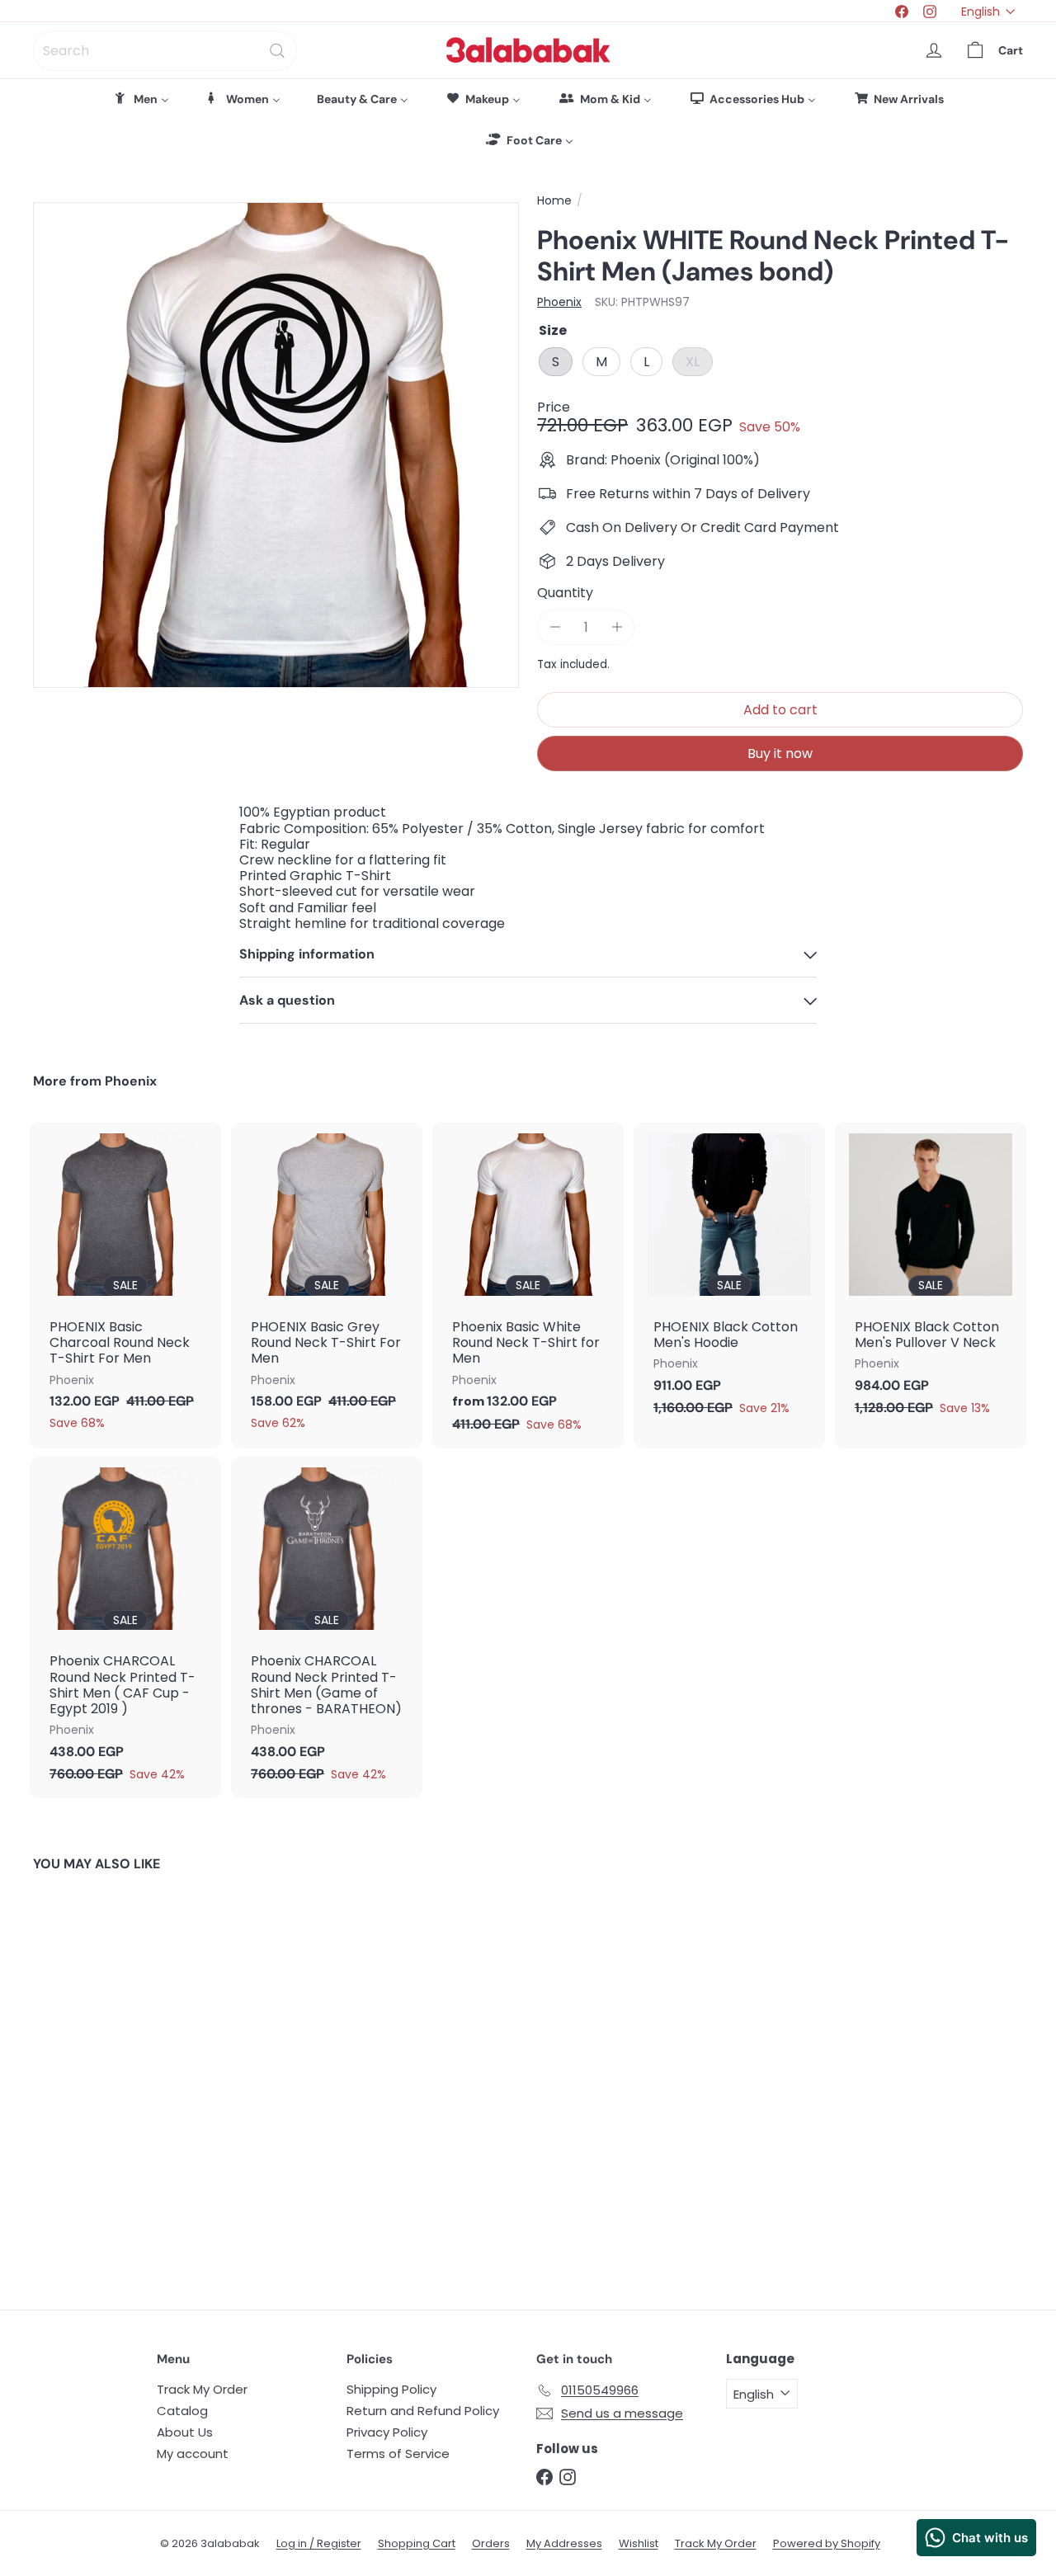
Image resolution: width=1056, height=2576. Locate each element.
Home (554, 201)
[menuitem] (141, 99)
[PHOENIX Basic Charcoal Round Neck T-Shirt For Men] (125, 1285)
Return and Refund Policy (423, 2411)
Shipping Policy (391, 2389)
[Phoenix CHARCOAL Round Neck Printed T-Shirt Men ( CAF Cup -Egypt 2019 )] (125, 1627)
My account (193, 2454)
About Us (185, 2432)
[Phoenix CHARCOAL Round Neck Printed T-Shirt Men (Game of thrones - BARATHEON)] (327, 1627)
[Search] (277, 51)
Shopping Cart (417, 2543)
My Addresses (564, 2543)
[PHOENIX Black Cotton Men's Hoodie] (729, 1278)
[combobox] (165, 51)
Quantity (565, 593)
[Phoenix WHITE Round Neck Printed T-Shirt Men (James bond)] (108, 2079)
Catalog (182, 2411)
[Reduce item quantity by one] (555, 627)
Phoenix (131, 1081)
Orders (491, 2543)
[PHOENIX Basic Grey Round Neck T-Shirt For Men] (327, 1285)
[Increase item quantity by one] (617, 627)
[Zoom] (276, 445)
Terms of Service (398, 2454)
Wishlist (639, 2543)
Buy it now (780, 753)
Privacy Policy (387, 2432)
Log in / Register (319, 2543)
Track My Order (202, 2389)
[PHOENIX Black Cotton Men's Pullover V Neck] (931, 1278)
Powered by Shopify (827, 2543)
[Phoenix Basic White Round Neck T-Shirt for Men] (528, 1286)
